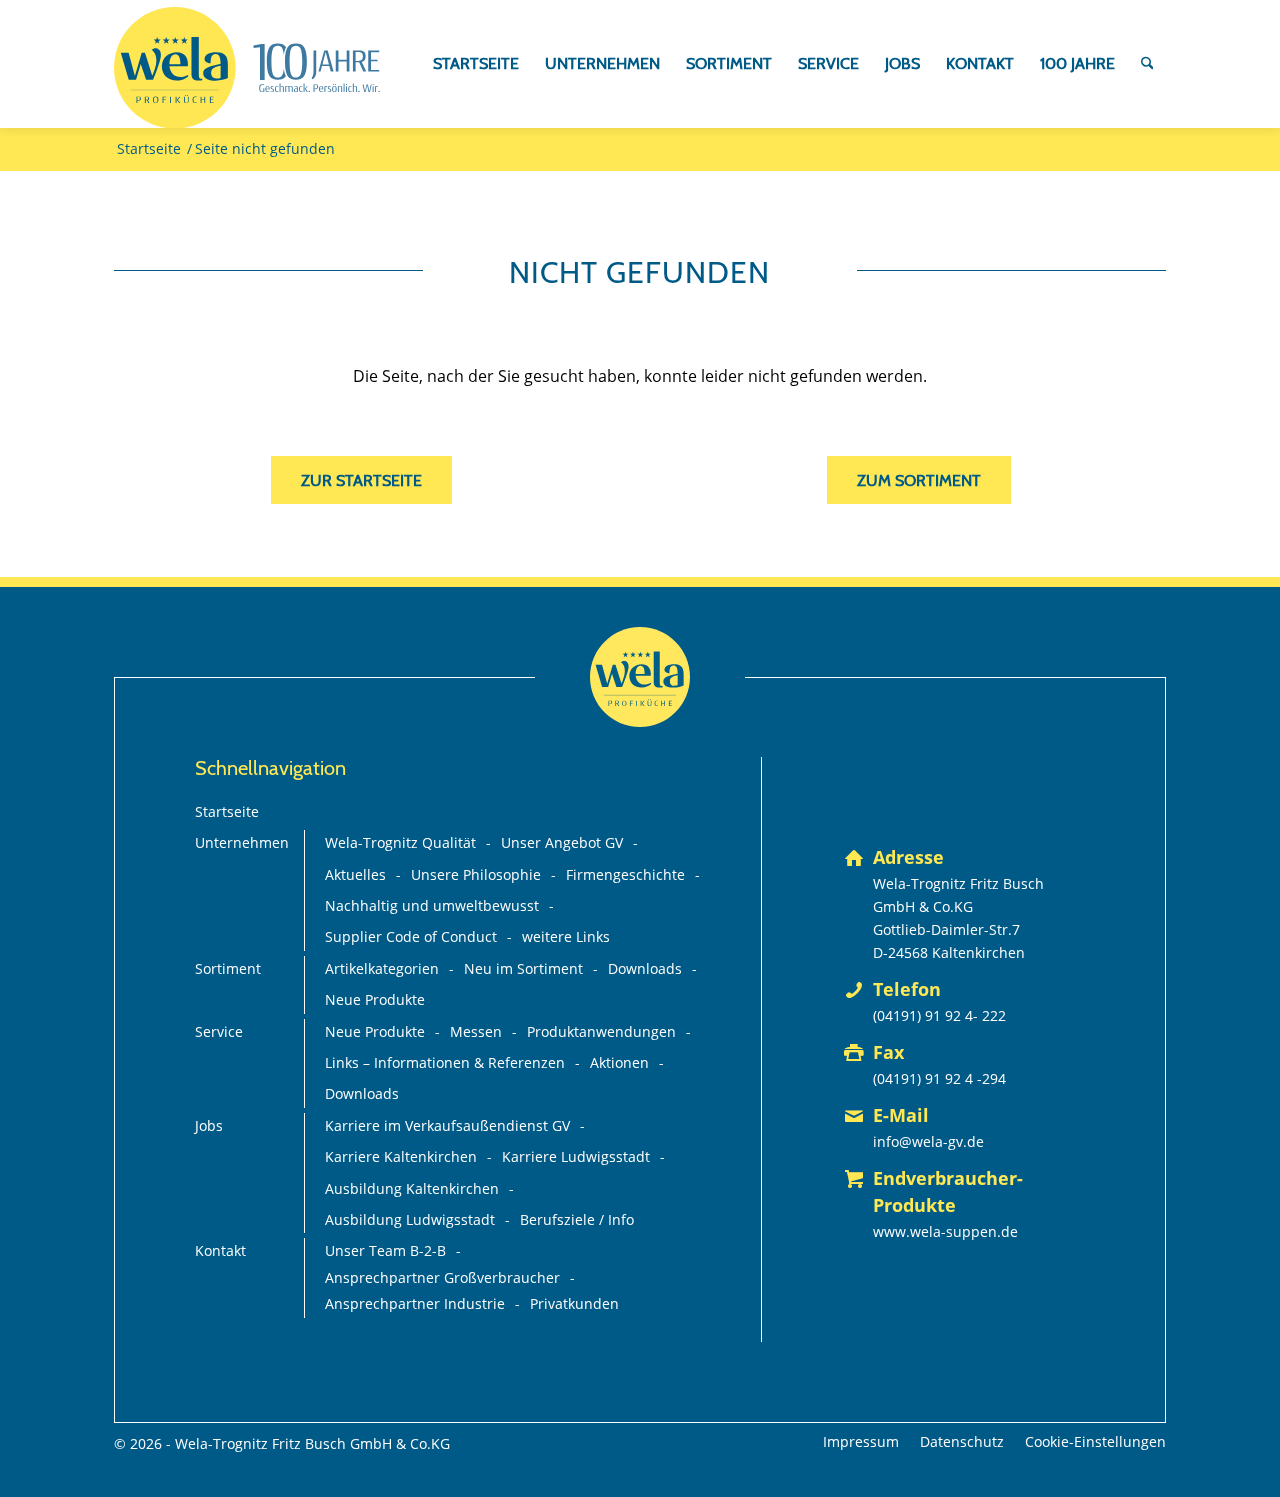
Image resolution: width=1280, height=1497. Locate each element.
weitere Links (566, 936)
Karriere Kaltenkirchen (401, 1156)
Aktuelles (355, 874)
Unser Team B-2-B (385, 1250)
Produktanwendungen (601, 1031)
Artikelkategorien (382, 968)
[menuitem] (476, 64)
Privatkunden (574, 1303)
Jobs (209, 1125)
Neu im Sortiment (523, 968)
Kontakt (220, 1250)
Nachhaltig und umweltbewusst (432, 905)
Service (219, 1031)
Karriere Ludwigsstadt (576, 1156)
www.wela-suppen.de (945, 1231)
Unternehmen (242, 842)
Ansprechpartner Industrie (415, 1303)
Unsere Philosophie (476, 874)
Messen (476, 1031)
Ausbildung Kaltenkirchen (412, 1188)
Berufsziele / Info (577, 1219)
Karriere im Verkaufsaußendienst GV (447, 1125)
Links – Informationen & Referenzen (445, 1062)
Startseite (227, 811)
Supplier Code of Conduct (411, 936)
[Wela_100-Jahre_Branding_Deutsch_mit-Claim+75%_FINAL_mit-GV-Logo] (247, 68)
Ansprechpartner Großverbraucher (442, 1277)
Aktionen (619, 1062)
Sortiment (228, 968)
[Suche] (1147, 64)
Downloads (645, 968)
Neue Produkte (375, 999)
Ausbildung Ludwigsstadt (410, 1219)
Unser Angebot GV (562, 842)
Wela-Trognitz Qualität (400, 842)
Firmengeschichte (625, 874)
